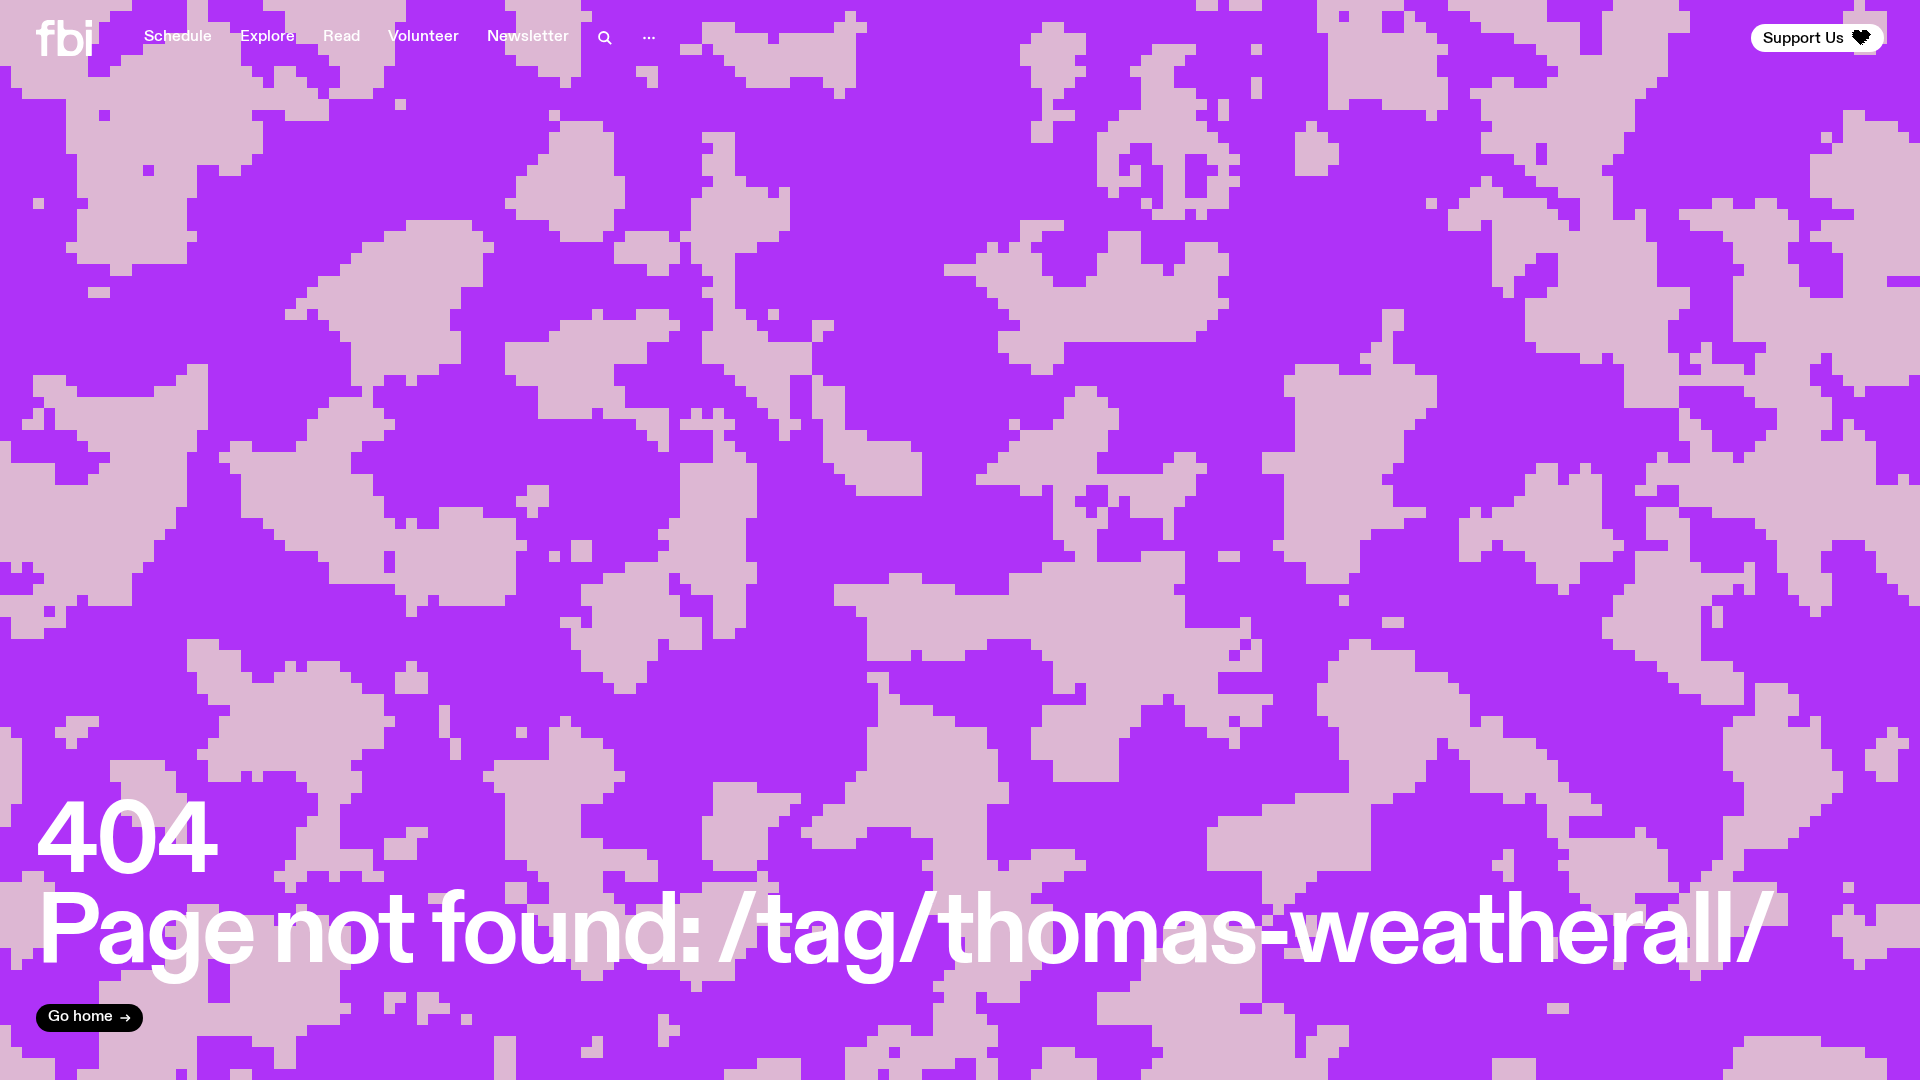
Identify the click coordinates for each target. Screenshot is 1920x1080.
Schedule (178, 37)
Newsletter (528, 37)
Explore (267, 37)
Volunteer (423, 37)
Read (341, 37)
